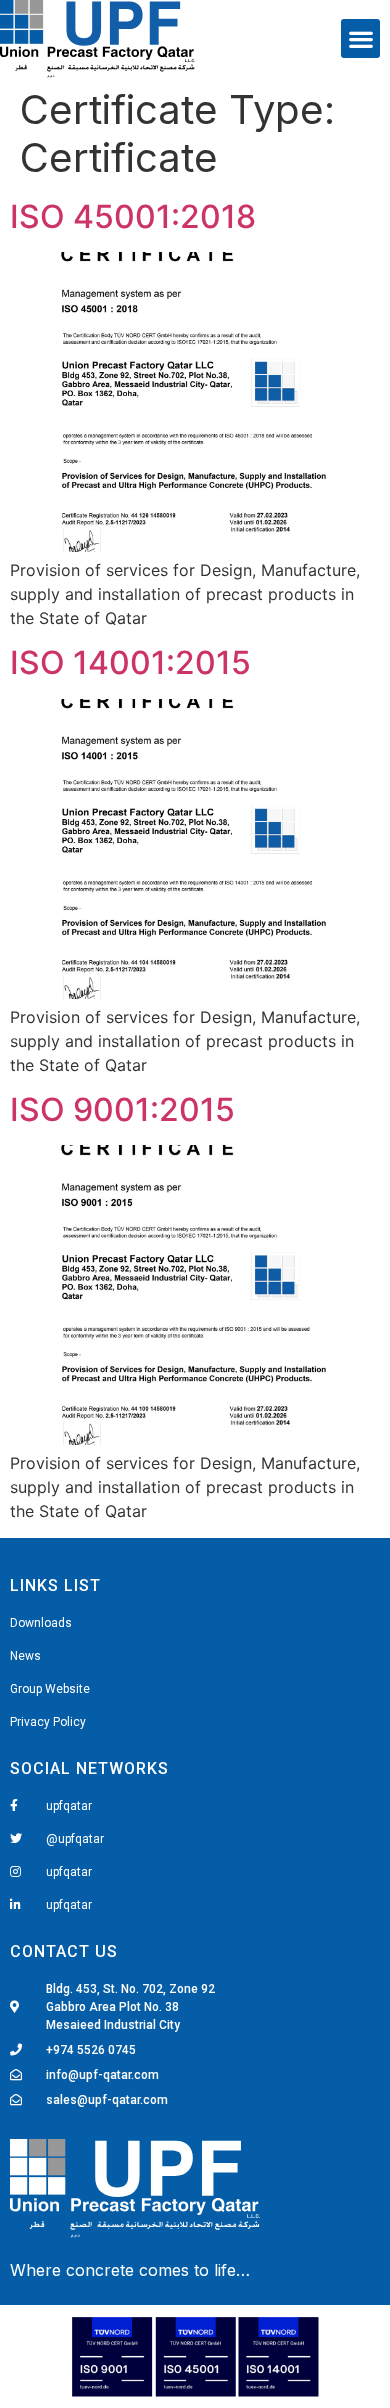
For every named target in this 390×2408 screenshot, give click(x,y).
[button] (360, 38)
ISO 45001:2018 (133, 216)
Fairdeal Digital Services (101, 2273)
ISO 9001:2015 (122, 1109)
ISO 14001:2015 (130, 662)
